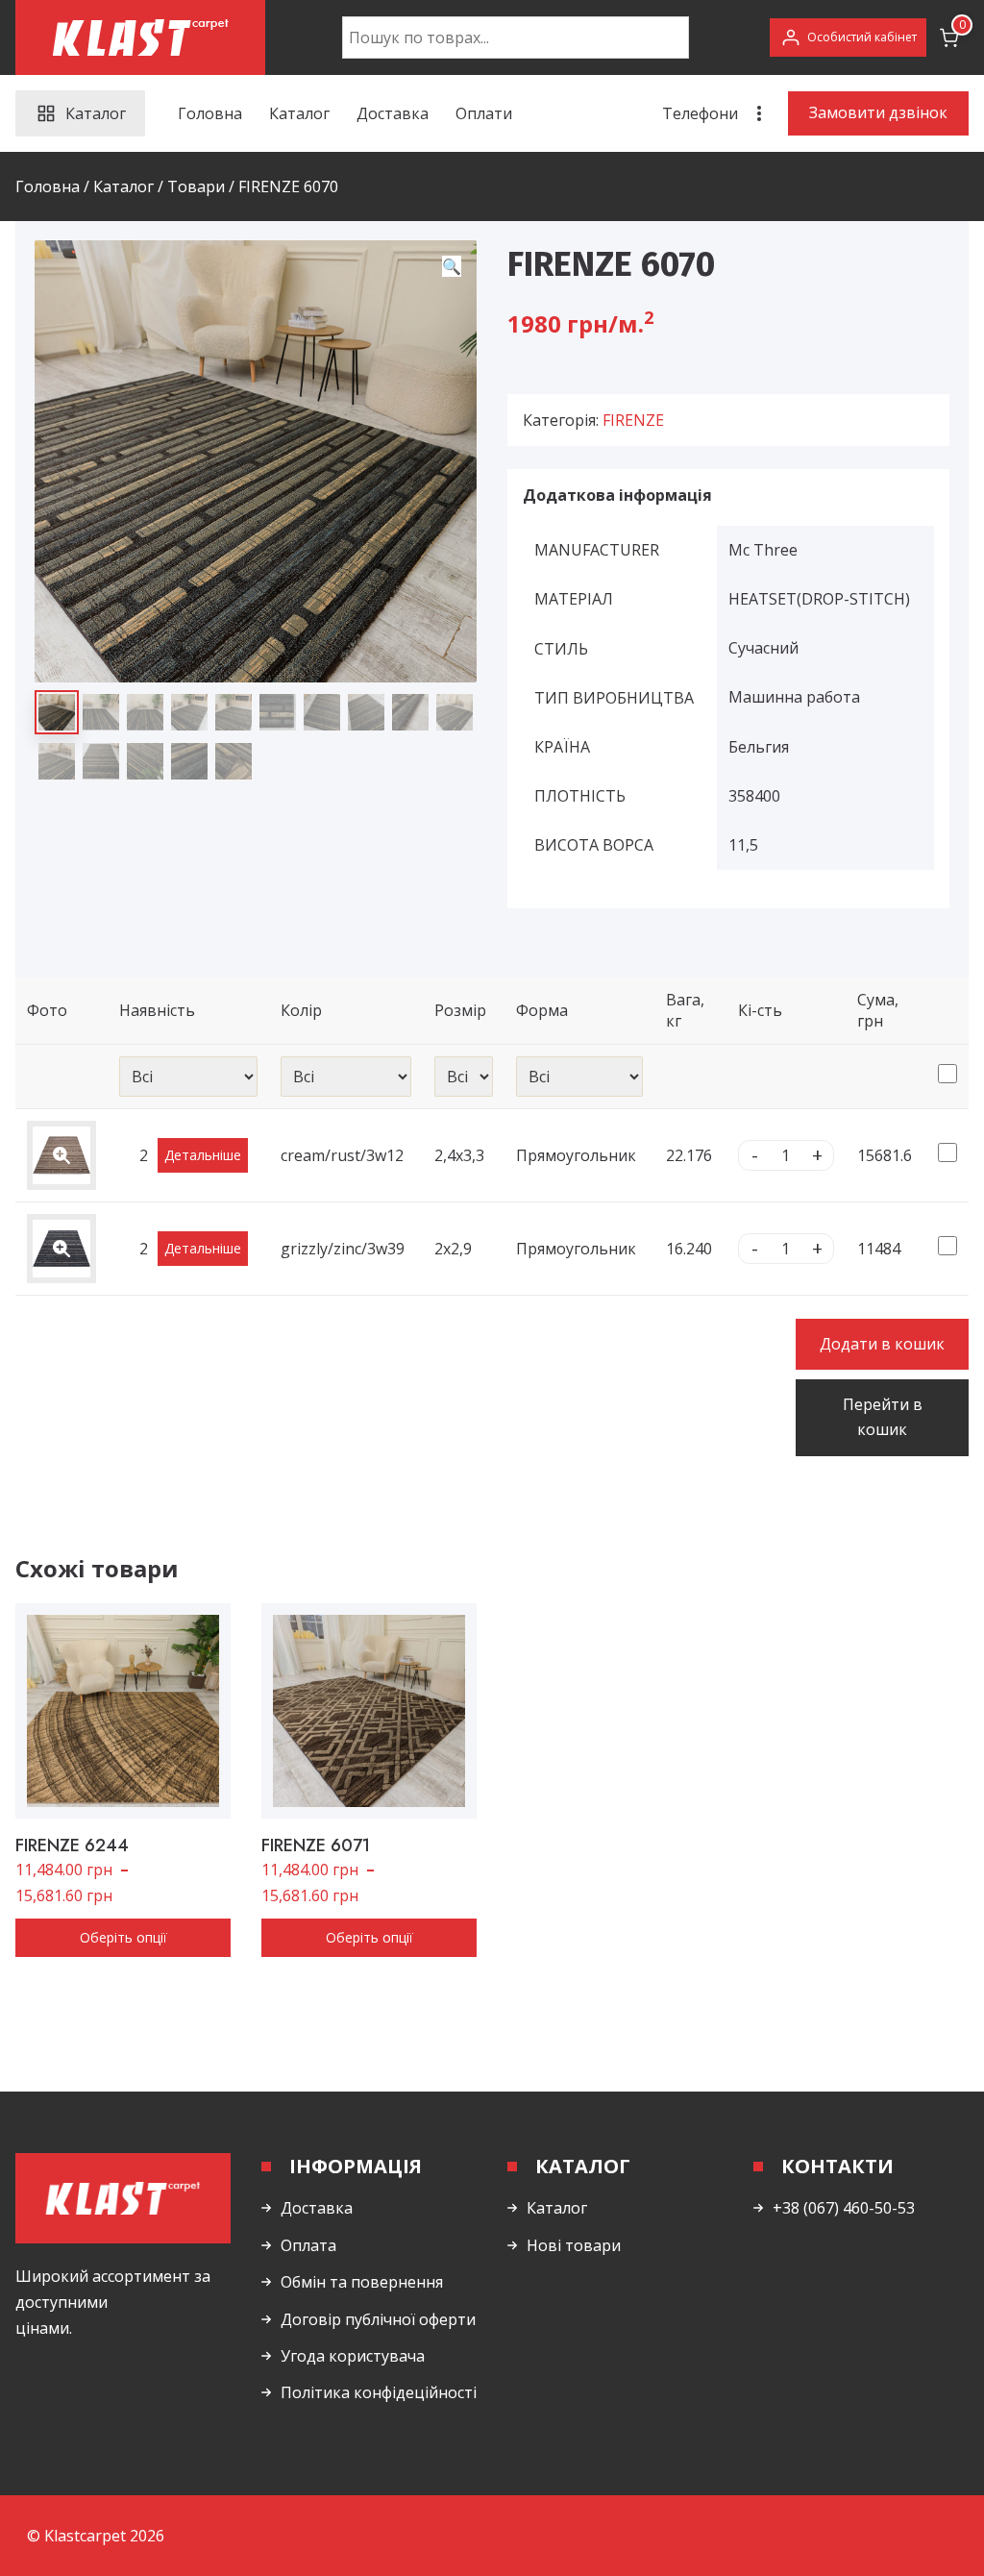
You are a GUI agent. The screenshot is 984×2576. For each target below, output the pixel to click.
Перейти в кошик (883, 1417)
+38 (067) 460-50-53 (844, 2208)
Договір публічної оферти (378, 2319)
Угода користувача (353, 2356)
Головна (210, 113)
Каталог (299, 113)
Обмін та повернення (362, 2282)
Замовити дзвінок (878, 112)
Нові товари (574, 2245)
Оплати (484, 113)
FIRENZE (633, 420)
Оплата (308, 2245)
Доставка (393, 113)
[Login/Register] (848, 37)
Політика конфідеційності (379, 2392)
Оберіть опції (123, 1937)
